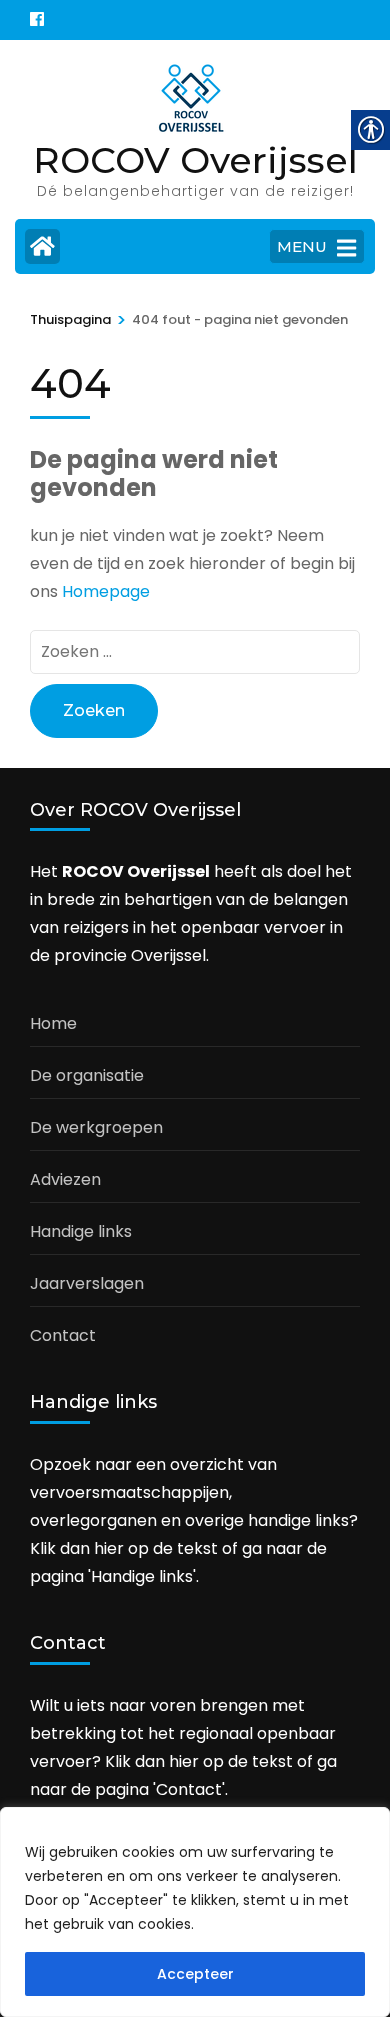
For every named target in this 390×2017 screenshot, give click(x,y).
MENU (302, 246)
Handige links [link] (81, 1231)
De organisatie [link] (87, 1075)
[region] (195, 1912)
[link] (37, 20)
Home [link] (53, 1023)
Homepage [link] (106, 591)
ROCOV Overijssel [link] (195, 160)
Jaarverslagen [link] (87, 1283)
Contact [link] (63, 1335)
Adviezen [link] (65, 1179)
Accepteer (195, 1974)
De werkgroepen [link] (96, 1127)
